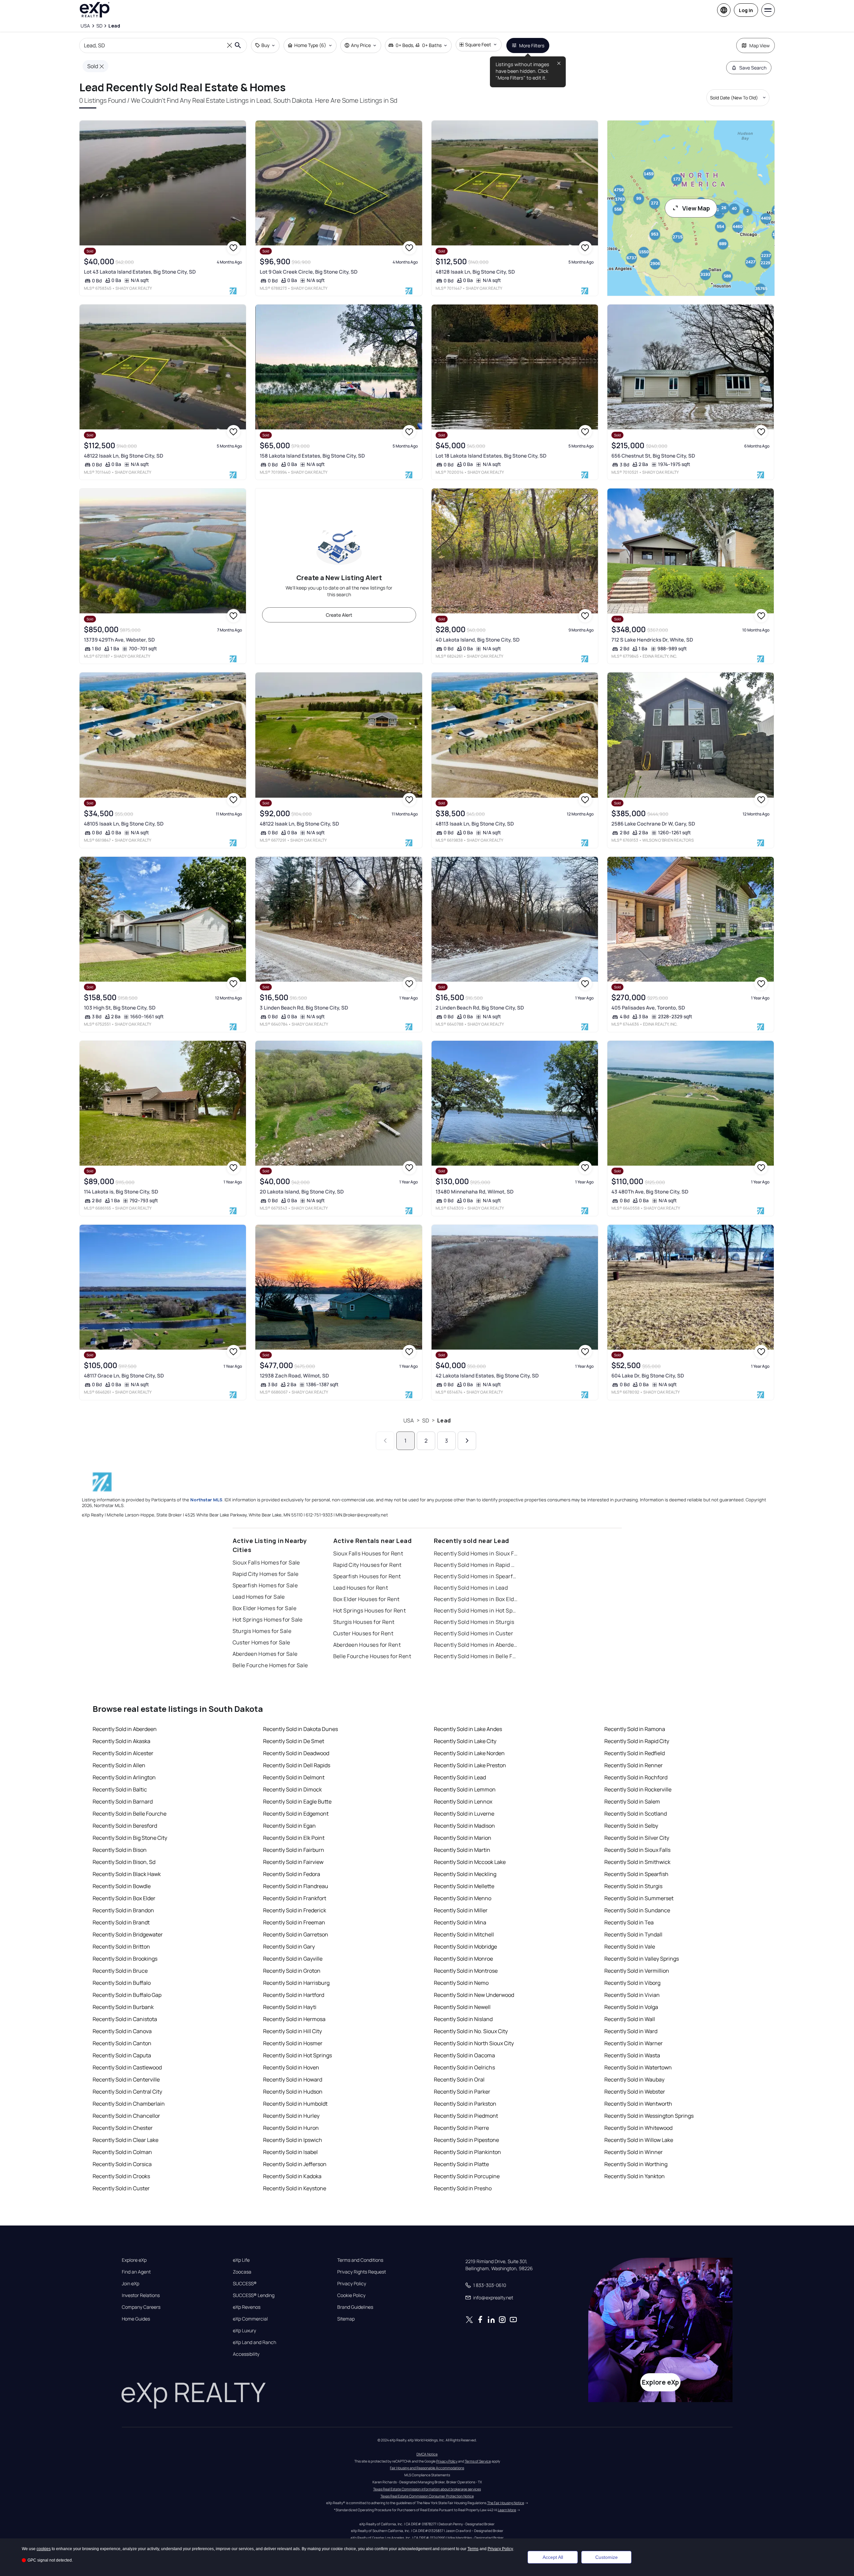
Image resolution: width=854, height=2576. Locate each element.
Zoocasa (242, 2272)
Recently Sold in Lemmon (465, 1789)
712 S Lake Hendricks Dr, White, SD (652, 640)
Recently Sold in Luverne (464, 1814)
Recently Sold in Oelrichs (464, 2067)
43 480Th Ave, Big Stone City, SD (650, 1192)
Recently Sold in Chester (123, 2128)
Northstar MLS (206, 1500)
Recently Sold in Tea (629, 1922)
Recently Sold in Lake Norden (469, 1753)
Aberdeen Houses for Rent (367, 1645)
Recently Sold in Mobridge (465, 1947)
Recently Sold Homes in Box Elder (476, 1599)
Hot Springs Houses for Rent (370, 1610)
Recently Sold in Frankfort (295, 1898)
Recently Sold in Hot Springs (297, 2055)
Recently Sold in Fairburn (294, 1850)
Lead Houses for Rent (361, 1588)
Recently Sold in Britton (121, 1947)
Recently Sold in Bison (120, 1850)
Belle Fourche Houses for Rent (372, 1656)
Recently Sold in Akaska (121, 1741)
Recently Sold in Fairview (293, 1862)
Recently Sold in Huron (291, 2128)
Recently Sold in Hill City (292, 2031)
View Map (696, 208)
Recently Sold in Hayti (290, 2007)
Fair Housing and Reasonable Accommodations (427, 2468)
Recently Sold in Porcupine (467, 2176)
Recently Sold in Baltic (120, 1789)
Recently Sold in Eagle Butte (297, 1801)
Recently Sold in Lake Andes (468, 1729)
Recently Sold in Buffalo (122, 1983)
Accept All (553, 2557)
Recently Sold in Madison (464, 1826)
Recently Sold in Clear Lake (125, 2140)
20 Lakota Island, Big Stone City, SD (302, 1192)
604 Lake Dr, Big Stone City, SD (648, 1376)
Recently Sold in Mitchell (464, 1934)
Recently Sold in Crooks (121, 2176)
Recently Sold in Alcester (123, 1753)
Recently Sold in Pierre (461, 2128)
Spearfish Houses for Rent (367, 1576)
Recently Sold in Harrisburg (296, 1983)
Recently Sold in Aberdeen (125, 1729)
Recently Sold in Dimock (292, 1789)
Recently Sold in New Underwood (474, 1995)
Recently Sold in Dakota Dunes (300, 1729)
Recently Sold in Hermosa (294, 2019)
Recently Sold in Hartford (294, 1995)
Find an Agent (136, 2272)
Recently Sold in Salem (632, 1801)
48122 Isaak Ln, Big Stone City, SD (123, 456)
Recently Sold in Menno (463, 1898)
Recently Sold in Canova (122, 2031)
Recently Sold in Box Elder (124, 1898)
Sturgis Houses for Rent (364, 1622)
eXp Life (241, 2260)
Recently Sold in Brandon (123, 1910)
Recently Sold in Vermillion (637, 1971)
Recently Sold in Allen (119, 1765)
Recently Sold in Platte (461, 2164)
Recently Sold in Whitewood (638, 2128)
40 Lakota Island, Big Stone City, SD (478, 640)
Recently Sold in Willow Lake (639, 2140)
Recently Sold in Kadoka (292, 2176)
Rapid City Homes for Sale (266, 1574)
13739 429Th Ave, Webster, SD (119, 640)
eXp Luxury (244, 2331)
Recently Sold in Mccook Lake (470, 1862)
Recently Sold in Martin (462, 1850)
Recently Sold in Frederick (295, 1910)
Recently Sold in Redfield (635, 1753)
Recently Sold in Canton (122, 2043)
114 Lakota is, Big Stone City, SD (121, 1192)
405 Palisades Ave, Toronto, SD (648, 1008)
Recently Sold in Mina (460, 1922)
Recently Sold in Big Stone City (130, 1838)
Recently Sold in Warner (634, 2043)
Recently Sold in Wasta (632, 2055)
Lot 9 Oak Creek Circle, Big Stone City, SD (309, 272)
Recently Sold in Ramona (635, 1729)
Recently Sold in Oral (459, 2079)
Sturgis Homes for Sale (262, 1631)
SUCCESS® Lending (254, 2295)
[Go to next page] (467, 1441)
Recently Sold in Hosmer (293, 2043)
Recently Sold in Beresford (125, 1826)
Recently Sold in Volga (631, 2007)
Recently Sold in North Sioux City (474, 2043)
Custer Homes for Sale (261, 1642)
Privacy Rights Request (362, 2272)
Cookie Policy (351, 2295)
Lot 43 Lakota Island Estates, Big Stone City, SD (140, 272)
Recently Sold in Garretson (296, 1934)
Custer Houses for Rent (363, 1633)
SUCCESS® (245, 2284)
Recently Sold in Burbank (123, 2007)
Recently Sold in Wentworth (638, 2104)
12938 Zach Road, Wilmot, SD (294, 1376)
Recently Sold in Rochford (636, 1777)
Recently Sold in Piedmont (466, 2116)
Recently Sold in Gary (289, 1947)
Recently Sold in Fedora (292, 1874)
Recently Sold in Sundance (637, 1910)
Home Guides (136, 2319)
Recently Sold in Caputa (122, 2055)
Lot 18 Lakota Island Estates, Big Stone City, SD (491, 456)
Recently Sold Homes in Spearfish (476, 1576)
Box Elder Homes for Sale (265, 1608)
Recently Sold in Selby (631, 1826)
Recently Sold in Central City (127, 2092)
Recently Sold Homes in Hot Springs (476, 1610)
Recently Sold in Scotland (636, 1814)
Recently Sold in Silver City (637, 1838)
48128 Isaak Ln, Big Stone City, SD (475, 272)
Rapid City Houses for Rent (367, 1565)
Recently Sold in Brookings (125, 1959)
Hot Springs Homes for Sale (268, 1620)
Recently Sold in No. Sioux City (471, 2031)
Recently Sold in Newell (462, 2007)
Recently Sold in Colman (122, 2152)
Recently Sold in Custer (121, 2188)
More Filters (532, 45)
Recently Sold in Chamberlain (129, 2104)
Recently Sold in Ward (631, 2031)
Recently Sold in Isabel (290, 2152)
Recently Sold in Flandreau (296, 1886)
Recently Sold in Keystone (295, 2188)
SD (426, 1420)
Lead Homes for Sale (259, 1597)
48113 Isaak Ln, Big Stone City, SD (475, 824)
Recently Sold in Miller (461, 1910)
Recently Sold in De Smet (294, 1741)
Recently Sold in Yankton (635, 2176)
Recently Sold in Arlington (124, 1777)
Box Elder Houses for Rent (366, 1599)
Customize (607, 2557)
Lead (444, 1420)
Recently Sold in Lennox (463, 1801)
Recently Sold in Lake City (465, 1741)
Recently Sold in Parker (462, 2092)
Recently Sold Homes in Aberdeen (476, 1645)
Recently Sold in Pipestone (466, 2140)
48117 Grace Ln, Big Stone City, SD (124, 1376)
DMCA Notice (427, 2454)
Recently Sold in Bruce (120, 1971)
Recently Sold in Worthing (636, 2164)
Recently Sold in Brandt (121, 1922)
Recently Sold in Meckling (465, 1874)
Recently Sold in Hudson (293, 2092)
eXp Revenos (247, 2307)
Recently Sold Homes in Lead (471, 1588)
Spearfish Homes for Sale (265, 1585)
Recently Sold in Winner (634, 2152)
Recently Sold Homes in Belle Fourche (476, 1656)
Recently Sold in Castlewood (127, 2067)
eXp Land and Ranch (255, 2342)
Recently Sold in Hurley (291, 2116)
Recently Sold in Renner (634, 1765)
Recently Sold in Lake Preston (470, 1765)
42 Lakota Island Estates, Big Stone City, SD (487, 1376)
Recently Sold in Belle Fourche (130, 1814)
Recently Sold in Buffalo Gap (127, 1995)
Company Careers (141, 2307)
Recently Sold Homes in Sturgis (474, 1622)
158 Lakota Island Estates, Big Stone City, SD (312, 456)
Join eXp (131, 2284)
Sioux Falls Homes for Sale (266, 1562)
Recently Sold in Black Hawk (127, 1874)
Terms (473, 2549)
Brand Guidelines (355, 2307)
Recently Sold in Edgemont (296, 1814)
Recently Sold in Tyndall (633, 1934)
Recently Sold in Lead (460, 1777)
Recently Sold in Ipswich (293, 2140)
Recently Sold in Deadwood (296, 1753)
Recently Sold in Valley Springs (642, 1959)
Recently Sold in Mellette (464, 1886)
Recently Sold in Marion (463, 1838)
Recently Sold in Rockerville (638, 1789)
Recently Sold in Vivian (632, 1995)
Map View (760, 45)
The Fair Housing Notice (506, 2503)
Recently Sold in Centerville (126, 2079)
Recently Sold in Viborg (632, 1983)
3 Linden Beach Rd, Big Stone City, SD (304, 1008)
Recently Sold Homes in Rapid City (476, 1565)
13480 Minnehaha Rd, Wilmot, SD (474, 1192)
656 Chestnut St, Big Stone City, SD (653, 456)
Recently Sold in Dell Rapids (297, 1765)
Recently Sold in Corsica (122, 2164)
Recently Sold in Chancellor (126, 2116)
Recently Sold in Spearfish (636, 1874)
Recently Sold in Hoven (291, 2067)
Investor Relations (141, 2295)
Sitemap (346, 2319)
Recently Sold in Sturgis (633, 1886)
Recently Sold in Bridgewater (128, 1934)
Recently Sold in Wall (630, 2019)
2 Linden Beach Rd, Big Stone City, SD (480, 1008)
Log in (746, 10)
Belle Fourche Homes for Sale (270, 1665)
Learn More (507, 2510)
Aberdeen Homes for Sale (265, 1654)
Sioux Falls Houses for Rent (368, 1553)
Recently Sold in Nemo (461, 1983)
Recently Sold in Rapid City (637, 1741)
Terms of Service (478, 2461)
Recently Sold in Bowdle (122, 1886)
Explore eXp (134, 2260)
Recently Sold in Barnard (123, 1801)
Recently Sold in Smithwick (637, 1862)
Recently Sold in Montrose (466, 1971)
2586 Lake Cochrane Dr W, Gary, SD (653, 824)
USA (409, 1420)
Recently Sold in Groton (292, 1971)
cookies (44, 2549)
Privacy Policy (352, 2284)
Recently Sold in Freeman (294, 1922)
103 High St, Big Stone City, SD (120, 1008)
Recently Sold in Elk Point (294, 1838)
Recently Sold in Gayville (293, 1959)
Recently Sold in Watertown (638, 2067)
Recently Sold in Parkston (465, 2104)
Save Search (753, 68)
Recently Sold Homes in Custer (474, 1633)
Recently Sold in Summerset (639, 1898)
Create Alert (339, 615)
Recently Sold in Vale (630, 1947)
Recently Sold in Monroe (463, 1959)
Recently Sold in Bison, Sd (124, 1862)
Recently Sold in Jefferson (295, 2164)
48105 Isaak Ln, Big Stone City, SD (124, 824)
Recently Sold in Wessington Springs (649, 2116)
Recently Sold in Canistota (125, 2019)
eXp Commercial (250, 2319)
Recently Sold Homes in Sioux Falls (476, 1553)
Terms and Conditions (360, 2260)
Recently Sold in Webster (635, 2092)
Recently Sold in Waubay (634, 2079)
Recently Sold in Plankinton (467, 2152)
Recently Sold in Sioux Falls (637, 1850)
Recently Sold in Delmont (294, 1777)
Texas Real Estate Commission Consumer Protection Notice (427, 2496)
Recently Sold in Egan (289, 1826)
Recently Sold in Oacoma (464, 2055)
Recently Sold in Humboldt (295, 2104)
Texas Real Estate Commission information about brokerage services (427, 2489)
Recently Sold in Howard (293, 2079)
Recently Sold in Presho (463, 2188)
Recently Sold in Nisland (463, 2019)
